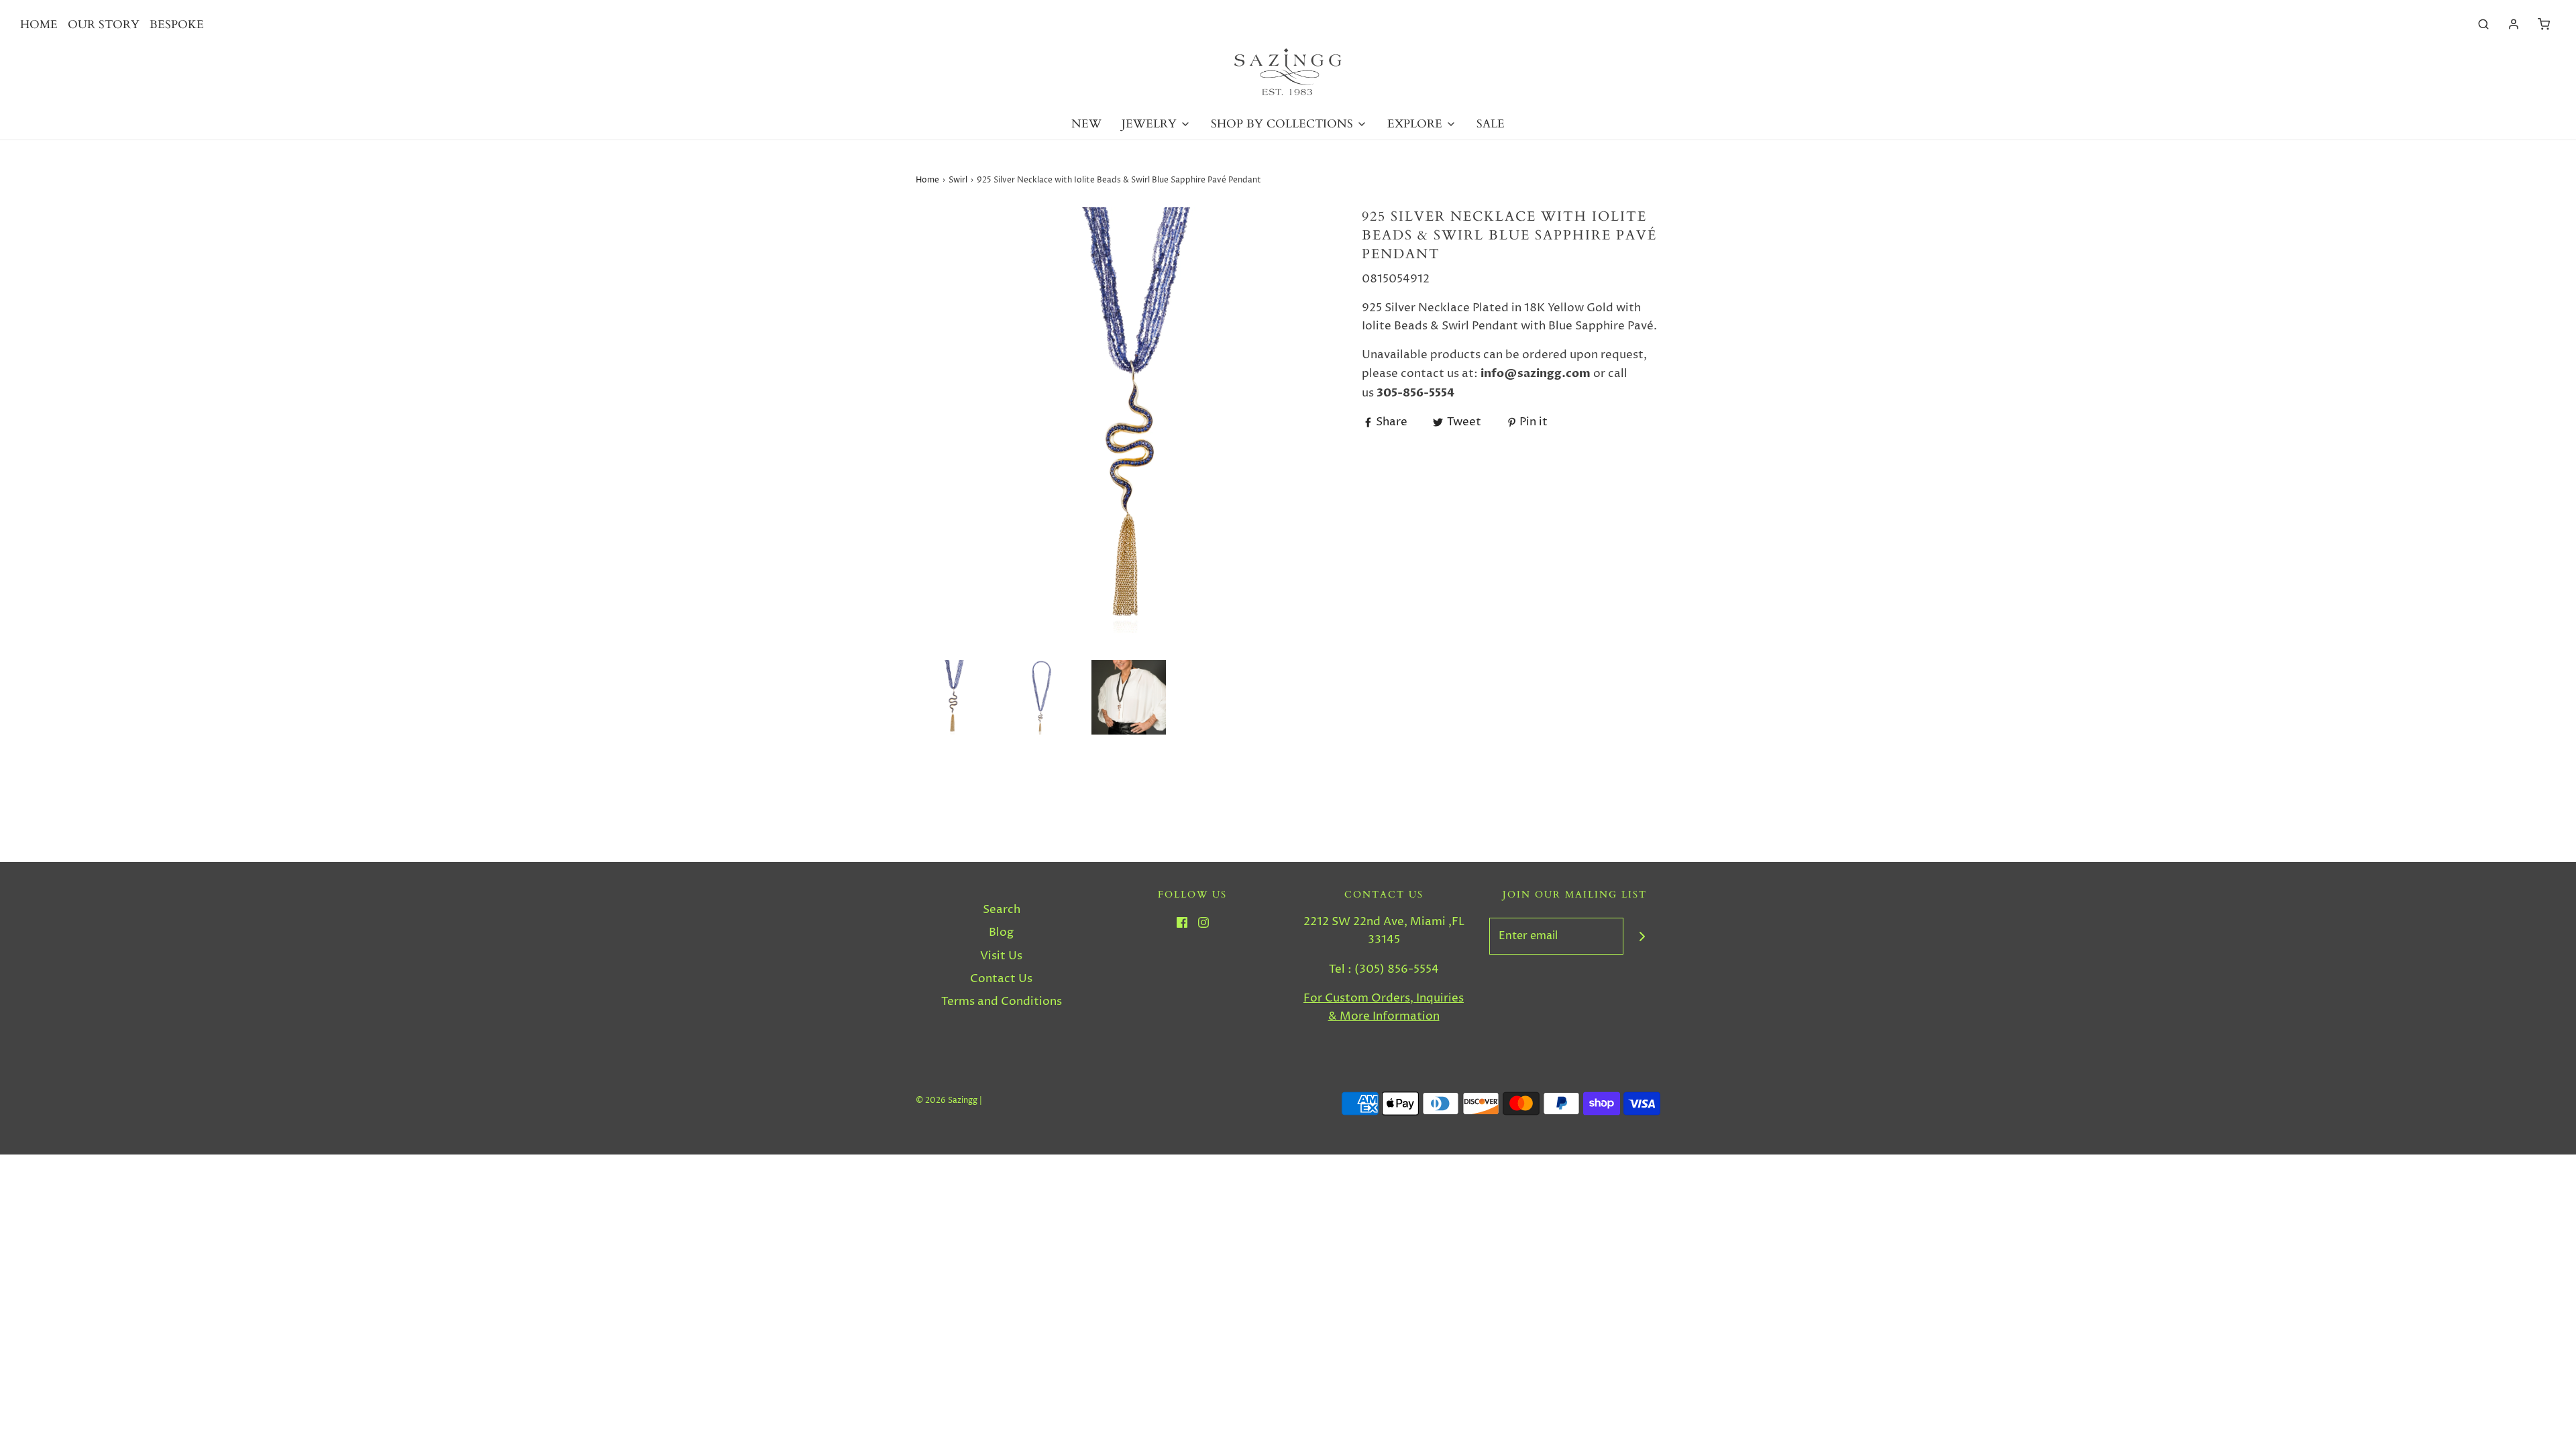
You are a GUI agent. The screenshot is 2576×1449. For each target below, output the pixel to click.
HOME (39, 24)
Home (927, 180)
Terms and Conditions (1002, 1002)
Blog (1001, 932)
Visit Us (1001, 956)
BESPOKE (177, 24)
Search (1002, 910)
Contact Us (1001, 979)
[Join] (1642, 936)
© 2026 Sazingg (947, 1101)
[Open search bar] (2483, 24)
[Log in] (2514, 24)
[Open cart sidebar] (2544, 24)
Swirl (958, 180)
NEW (1086, 124)
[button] (953, 697)
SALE (1491, 124)
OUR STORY (104, 24)
